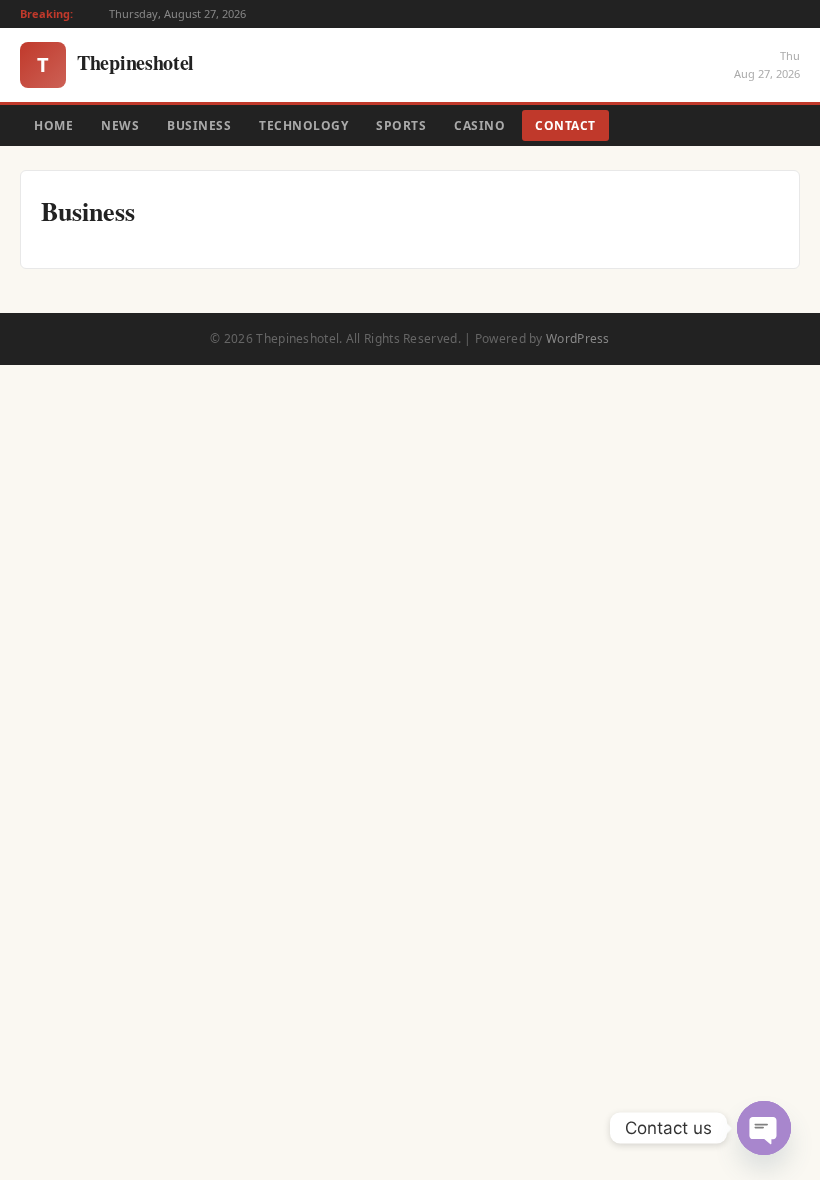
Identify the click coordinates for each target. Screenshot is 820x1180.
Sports (401, 125)
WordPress (578, 338)
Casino (479, 125)
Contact (565, 125)
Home (53, 125)
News (120, 125)
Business (199, 125)
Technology (303, 125)
